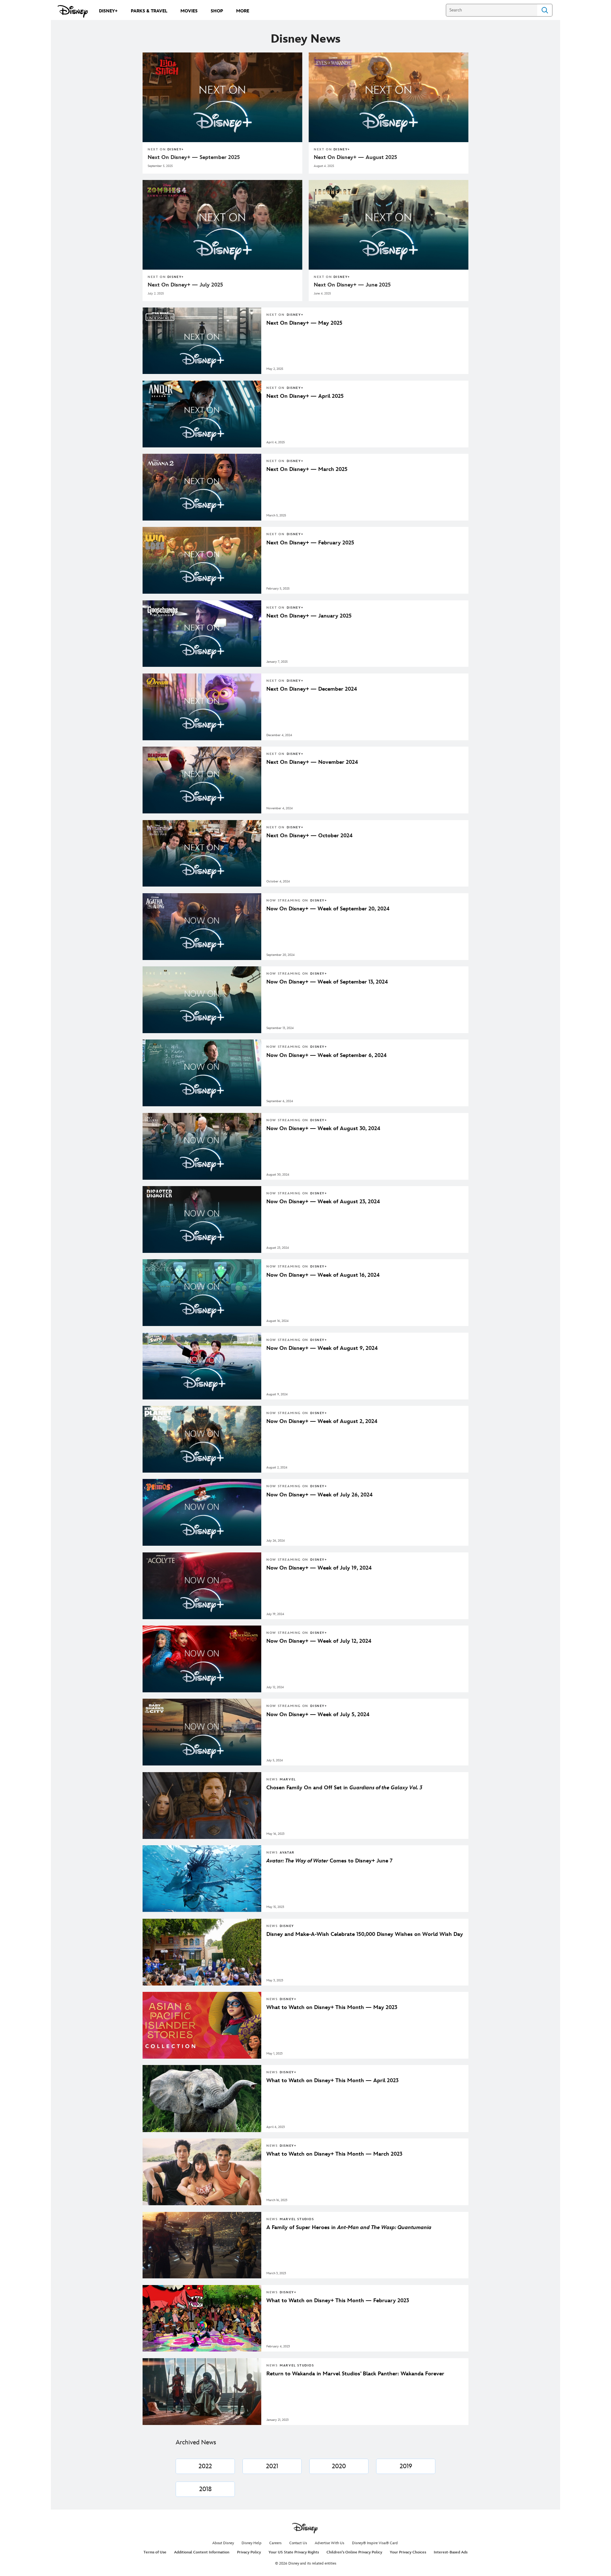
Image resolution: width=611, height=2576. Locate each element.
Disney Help (252, 2543)
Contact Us (298, 2543)
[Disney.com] (73, 11)
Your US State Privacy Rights (294, 2552)
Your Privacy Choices (408, 2552)
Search (545, 10)
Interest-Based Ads (451, 2552)
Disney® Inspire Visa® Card (375, 2543)
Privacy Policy (249, 2552)
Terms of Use (155, 2552)
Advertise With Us (330, 2543)
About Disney (223, 2543)
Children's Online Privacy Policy (354, 2552)
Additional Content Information (202, 2552)
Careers (275, 2543)
